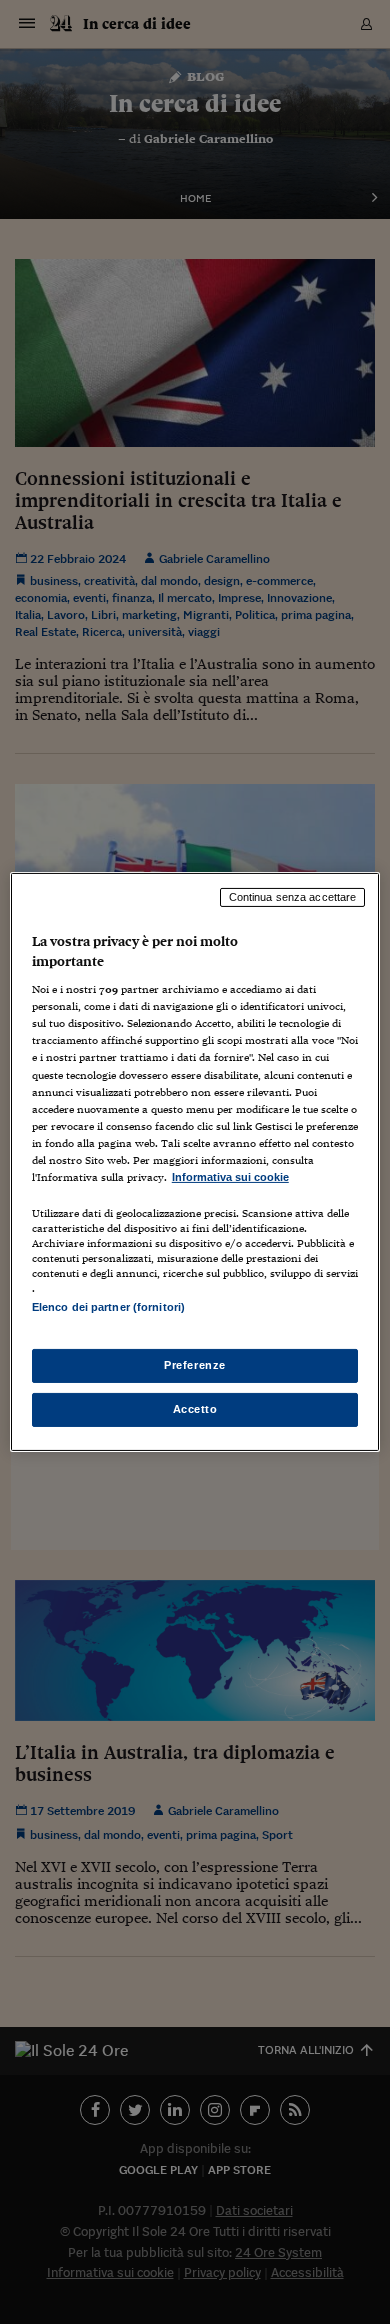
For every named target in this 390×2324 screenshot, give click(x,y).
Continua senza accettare (293, 897)
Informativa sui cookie (230, 1177)
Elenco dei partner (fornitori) (108, 1307)
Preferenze (195, 1365)
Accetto (195, 1409)
